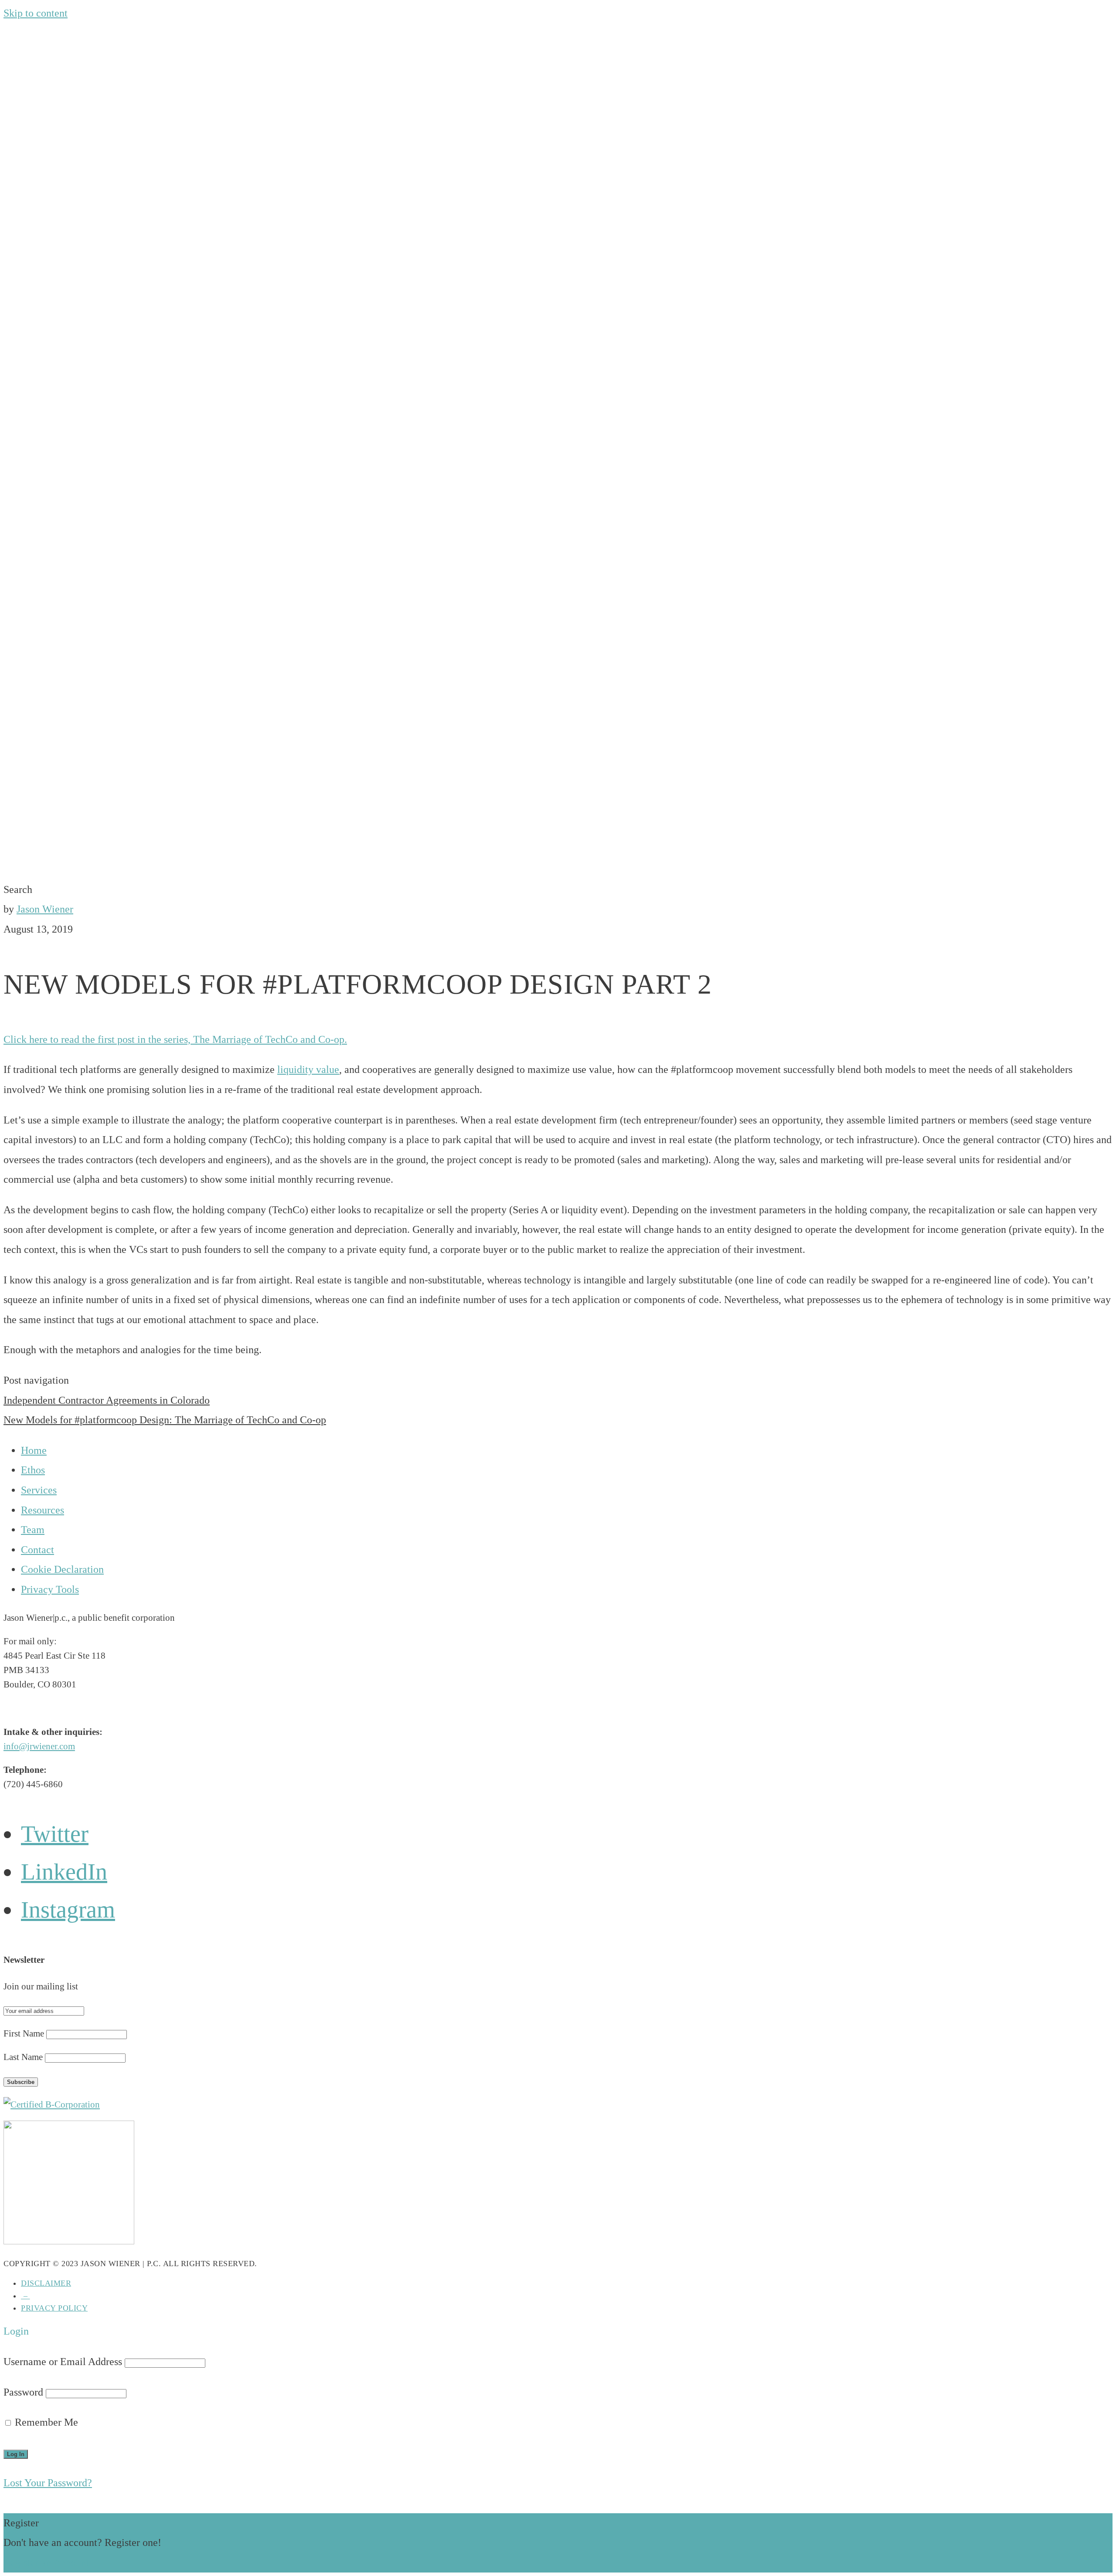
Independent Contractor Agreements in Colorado (107, 1400)
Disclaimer (46, 2283)
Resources (43, 1510)
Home (34, 1450)
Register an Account (46, 2562)
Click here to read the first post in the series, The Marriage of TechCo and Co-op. (175, 1039)
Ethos (33, 1470)
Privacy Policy (54, 2308)
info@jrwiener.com (39, 1746)
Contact (37, 1550)
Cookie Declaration (62, 1569)
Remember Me (45, 2422)
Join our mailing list (41, 1986)
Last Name (23, 2057)
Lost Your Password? (48, 2483)
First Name (24, 2033)
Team (33, 1530)
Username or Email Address (63, 2362)
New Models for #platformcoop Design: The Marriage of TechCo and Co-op (165, 1420)
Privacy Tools (50, 1589)
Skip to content (36, 13)
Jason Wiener (45, 909)
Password (23, 2392)
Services (39, 1490)
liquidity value (308, 1069)
